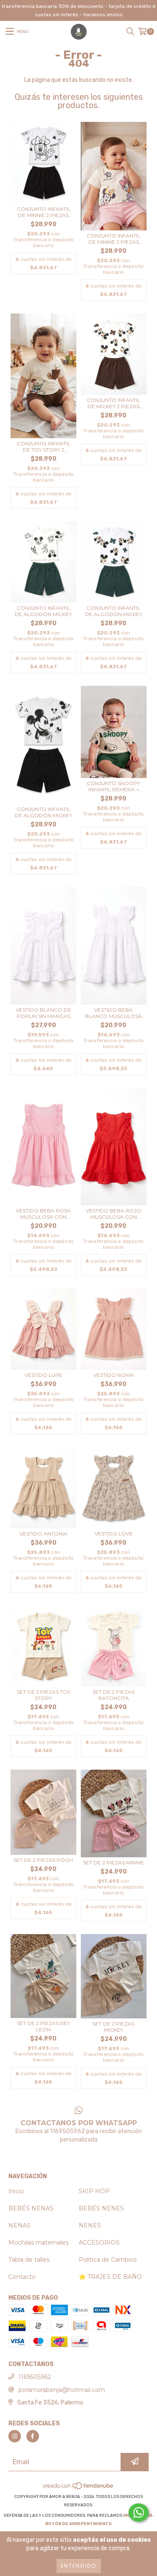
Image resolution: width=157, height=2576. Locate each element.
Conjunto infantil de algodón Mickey (43, 611)
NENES (90, 2225)
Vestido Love (114, 1534)
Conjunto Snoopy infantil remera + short (113, 786)
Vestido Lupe (44, 1375)
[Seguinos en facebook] (33, 2436)
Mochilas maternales (39, 2243)
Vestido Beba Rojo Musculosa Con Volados (113, 1214)
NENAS (19, 2225)
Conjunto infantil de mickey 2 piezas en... (113, 403)
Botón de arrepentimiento (78, 2524)
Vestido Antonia (44, 1534)
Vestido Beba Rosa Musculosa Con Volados (43, 1214)
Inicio (16, 2191)
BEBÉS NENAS (31, 2208)
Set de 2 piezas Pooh (43, 1860)
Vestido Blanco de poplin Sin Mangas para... (44, 1013)
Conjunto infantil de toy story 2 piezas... (44, 447)
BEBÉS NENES (101, 2208)
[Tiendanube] (78, 2488)
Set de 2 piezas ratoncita (113, 1695)
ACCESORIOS (99, 2243)
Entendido (79, 2566)
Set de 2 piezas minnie (113, 1863)
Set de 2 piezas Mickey (113, 2027)
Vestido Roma (114, 1375)
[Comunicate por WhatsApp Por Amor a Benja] (139, 2513)
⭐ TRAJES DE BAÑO (110, 2277)
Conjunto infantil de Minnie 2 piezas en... (44, 212)
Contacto (22, 2277)
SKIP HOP (94, 2191)
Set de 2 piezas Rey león (43, 2026)
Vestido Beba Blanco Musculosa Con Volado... (113, 1013)
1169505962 (35, 2377)
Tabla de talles (29, 2260)
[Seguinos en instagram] (15, 2436)
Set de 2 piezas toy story (44, 1695)
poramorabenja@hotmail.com (62, 2390)
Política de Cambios (108, 2260)
